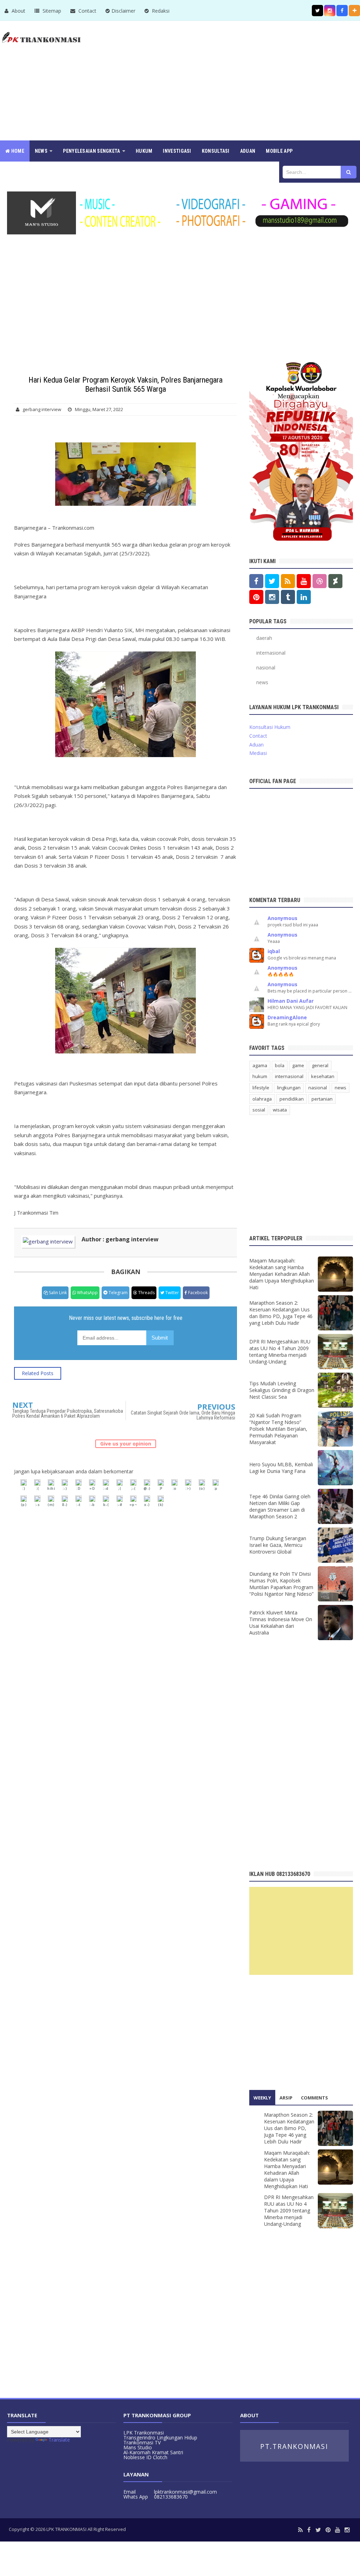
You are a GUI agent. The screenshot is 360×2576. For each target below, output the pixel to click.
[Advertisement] (232, 81)
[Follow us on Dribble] (320, 581)
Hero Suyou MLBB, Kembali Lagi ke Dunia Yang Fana (281, 1468)
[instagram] (347, 2530)
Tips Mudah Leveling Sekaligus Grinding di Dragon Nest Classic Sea (282, 1390)
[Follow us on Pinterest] (256, 597)
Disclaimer (123, 11)
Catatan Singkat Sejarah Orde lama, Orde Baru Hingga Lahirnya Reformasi (183, 1415)
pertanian (322, 1099)
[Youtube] (337, 2530)
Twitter (172, 1293)
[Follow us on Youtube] (304, 581)
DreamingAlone (287, 1017)
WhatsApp (87, 1293)
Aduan (256, 745)
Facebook (197, 1293)
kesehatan (323, 1076)
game (298, 1065)
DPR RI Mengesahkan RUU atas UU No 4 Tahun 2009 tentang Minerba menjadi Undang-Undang (280, 1352)
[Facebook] (309, 2530)
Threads (146, 1293)
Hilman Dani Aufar (291, 1001)
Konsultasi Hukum (270, 727)
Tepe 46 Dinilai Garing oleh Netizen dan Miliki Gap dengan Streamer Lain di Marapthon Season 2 (280, 1506)
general (320, 1065)
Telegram (118, 1293)
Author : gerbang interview (120, 1239)
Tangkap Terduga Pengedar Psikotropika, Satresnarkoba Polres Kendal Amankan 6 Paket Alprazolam (68, 1413)
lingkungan (289, 1088)
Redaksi (160, 11)
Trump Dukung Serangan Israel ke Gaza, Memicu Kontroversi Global (278, 1545)
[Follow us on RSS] (288, 581)
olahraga (262, 1099)
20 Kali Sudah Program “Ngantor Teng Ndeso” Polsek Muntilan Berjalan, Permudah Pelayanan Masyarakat (278, 1429)
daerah (264, 638)
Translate (59, 2440)
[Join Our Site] (354, 11)
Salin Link (57, 1293)
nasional (266, 667)
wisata (280, 1110)
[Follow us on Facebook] (342, 11)
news (262, 682)
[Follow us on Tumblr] (288, 597)
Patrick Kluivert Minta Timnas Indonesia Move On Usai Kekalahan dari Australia (281, 1623)
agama (260, 1065)
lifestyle (261, 1088)
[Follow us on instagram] (330, 11)
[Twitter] (318, 2530)
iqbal (274, 951)
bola (280, 1065)
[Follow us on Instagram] (272, 597)
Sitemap (51, 11)
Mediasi (258, 753)
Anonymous (282, 918)
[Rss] (300, 2530)
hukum (260, 1076)
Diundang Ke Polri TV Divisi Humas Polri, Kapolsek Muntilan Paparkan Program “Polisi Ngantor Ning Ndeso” (281, 1584)
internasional (271, 653)
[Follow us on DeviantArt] (335, 581)
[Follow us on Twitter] (317, 11)
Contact (87, 11)
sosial (259, 1110)
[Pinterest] (328, 2530)
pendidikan (292, 1099)
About (18, 11)
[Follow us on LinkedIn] (304, 597)
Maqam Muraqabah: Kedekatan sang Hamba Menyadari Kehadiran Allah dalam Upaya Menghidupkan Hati (282, 1274)
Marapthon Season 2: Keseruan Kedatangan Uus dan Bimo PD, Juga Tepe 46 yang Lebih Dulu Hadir (281, 1313)
